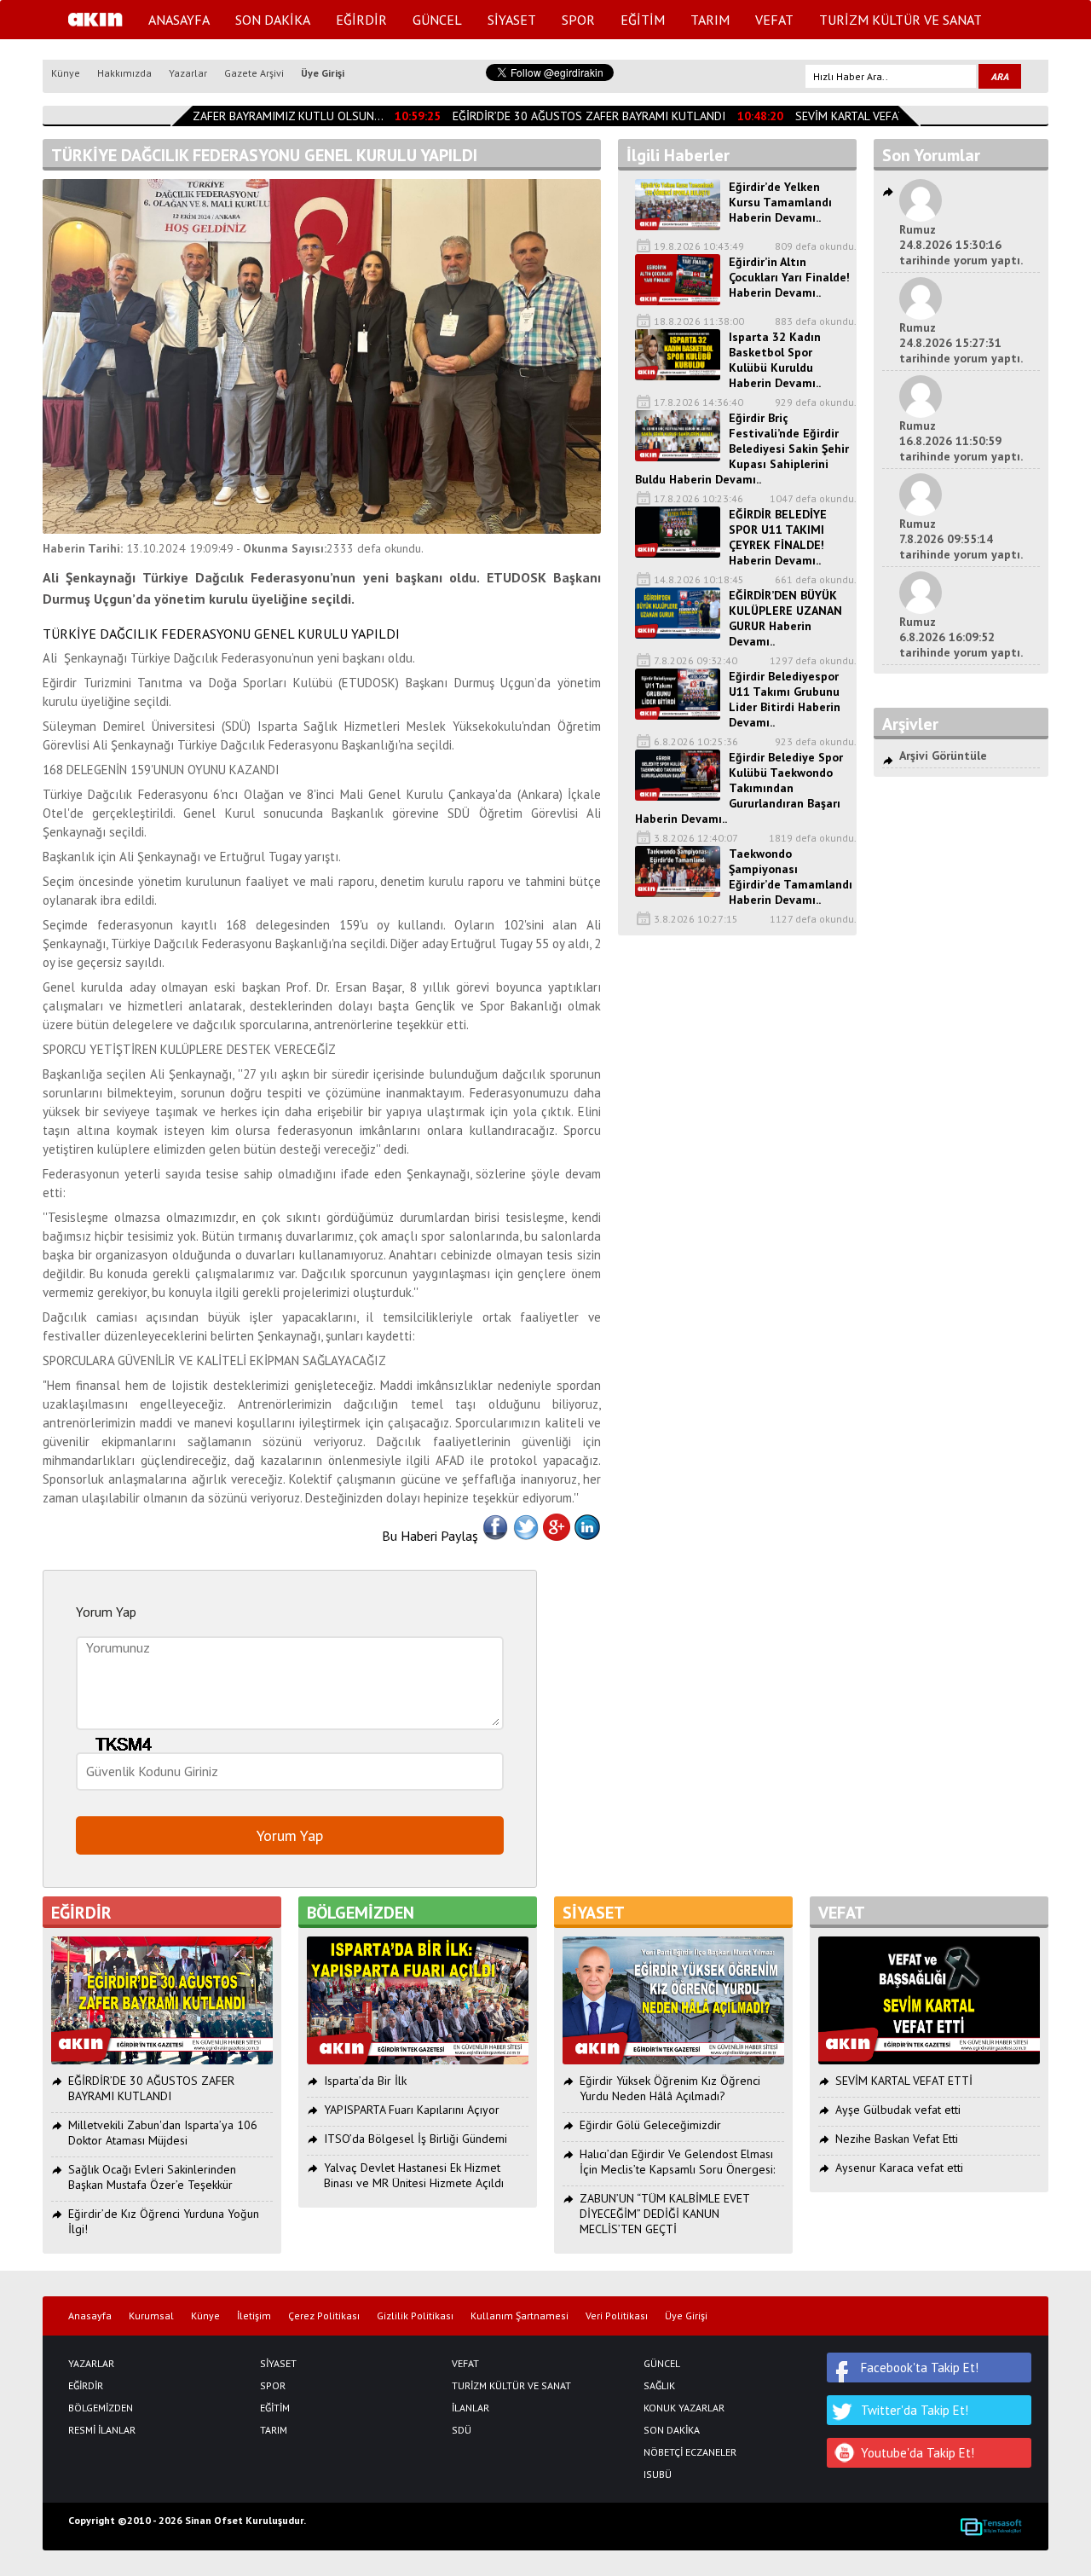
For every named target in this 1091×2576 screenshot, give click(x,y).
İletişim (254, 2316)
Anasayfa (90, 2316)
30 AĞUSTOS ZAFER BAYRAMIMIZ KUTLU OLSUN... (236, 116)
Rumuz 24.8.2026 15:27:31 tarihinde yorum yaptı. (961, 343)
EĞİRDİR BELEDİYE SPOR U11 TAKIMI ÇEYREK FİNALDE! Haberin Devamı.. (778, 537)
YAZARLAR (91, 2364)
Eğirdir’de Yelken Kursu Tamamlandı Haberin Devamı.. (780, 202)
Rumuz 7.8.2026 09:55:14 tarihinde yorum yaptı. (961, 539)
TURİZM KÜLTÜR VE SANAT (901, 20)
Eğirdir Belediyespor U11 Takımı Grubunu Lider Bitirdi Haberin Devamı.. (785, 699)
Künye (66, 73)
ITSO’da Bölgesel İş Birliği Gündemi (416, 2139)
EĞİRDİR (361, 20)
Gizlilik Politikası (415, 2316)
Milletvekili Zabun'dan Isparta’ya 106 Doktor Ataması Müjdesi (163, 2133)
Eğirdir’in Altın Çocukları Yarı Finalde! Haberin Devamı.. (789, 277)
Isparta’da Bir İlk (365, 2081)
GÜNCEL (437, 20)
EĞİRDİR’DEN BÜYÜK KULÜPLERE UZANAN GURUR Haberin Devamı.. (785, 618)
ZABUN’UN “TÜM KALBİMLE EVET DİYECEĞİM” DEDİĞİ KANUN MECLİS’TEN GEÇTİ (664, 2214)
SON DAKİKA (273, 20)
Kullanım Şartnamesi (520, 2316)
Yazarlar (188, 73)
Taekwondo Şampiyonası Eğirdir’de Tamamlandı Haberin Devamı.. (791, 877)
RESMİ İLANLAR (102, 2430)
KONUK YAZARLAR (684, 2408)
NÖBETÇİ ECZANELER (690, 2452)
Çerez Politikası (324, 2316)
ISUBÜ (658, 2475)
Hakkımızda (124, 73)
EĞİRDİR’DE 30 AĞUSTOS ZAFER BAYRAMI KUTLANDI (573, 116)
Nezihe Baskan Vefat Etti (897, 2139)
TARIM (710, 20)
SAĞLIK (659, 2386)
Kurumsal (151, 2316)
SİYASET (512, 20)
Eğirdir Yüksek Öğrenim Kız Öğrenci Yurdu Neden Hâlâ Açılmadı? (670, 2088)
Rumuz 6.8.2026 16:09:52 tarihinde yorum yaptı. (961, 637)
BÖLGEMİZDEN (101, 2408)
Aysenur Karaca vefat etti (899, 2168)
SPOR (578, 20)
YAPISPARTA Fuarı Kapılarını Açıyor (412, 2110)
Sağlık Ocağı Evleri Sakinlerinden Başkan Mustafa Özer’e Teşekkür (152, 2177)
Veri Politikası (617, 2316)
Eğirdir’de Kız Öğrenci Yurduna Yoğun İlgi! (164, 2221)
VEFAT (774, 20)
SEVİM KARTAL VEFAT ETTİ (848, 116)
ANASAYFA (179, 20)
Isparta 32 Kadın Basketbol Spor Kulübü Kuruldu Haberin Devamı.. (775, 360)
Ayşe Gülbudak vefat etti (898, 2110)
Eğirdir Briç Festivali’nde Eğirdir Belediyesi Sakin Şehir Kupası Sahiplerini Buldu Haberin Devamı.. (742, 449)
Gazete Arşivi (254, 73)
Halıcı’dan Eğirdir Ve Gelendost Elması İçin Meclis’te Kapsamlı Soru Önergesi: (677, 2162)
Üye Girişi (323, 73)
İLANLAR (470, 2408)
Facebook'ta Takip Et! (920, 2368)
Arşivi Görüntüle (943, 755)
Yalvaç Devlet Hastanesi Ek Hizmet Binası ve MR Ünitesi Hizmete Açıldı (414, 2175)
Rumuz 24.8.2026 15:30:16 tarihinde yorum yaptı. (961, 245)
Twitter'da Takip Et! (915, 2410)
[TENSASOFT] (991, 2527)
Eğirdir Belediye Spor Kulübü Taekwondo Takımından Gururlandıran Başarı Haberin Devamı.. (739, 788)
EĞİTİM (643, 20)
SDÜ (462, 2430)
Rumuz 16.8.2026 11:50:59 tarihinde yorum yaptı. (961, 441)
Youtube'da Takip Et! (918, 2453)
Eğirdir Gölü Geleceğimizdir (650, 2125)
